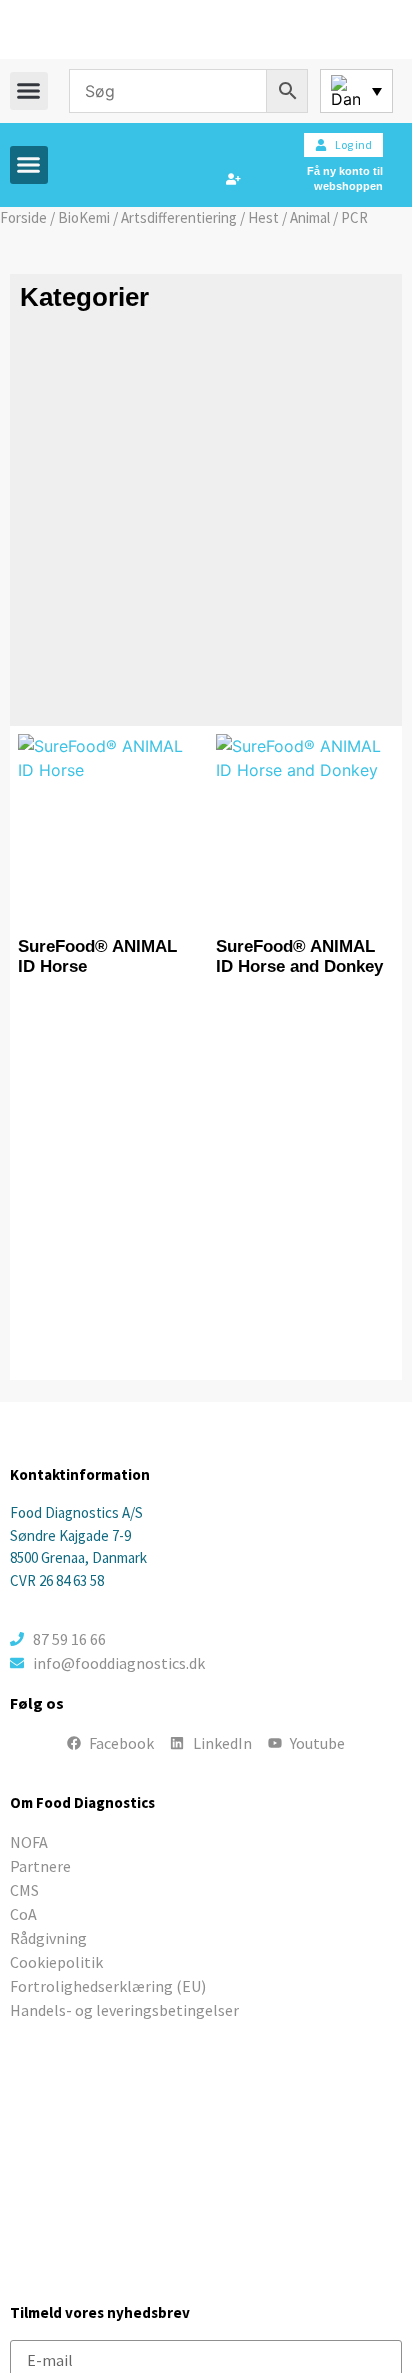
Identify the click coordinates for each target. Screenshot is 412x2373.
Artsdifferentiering (179, 217)
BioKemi (84, 217)
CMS (24, 1890)
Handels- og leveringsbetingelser (124, 2010)
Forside (23, 217)
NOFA (29, 1842)
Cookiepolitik (56, 1962)
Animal (310, 217)
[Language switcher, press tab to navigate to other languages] (356, 91)
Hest (263, 217)
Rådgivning (48, 1938)
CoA (23, 1914)
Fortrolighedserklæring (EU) (108, 1986)
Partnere (40, 1866)
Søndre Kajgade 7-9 (70, 1535)
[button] (29, 91)
